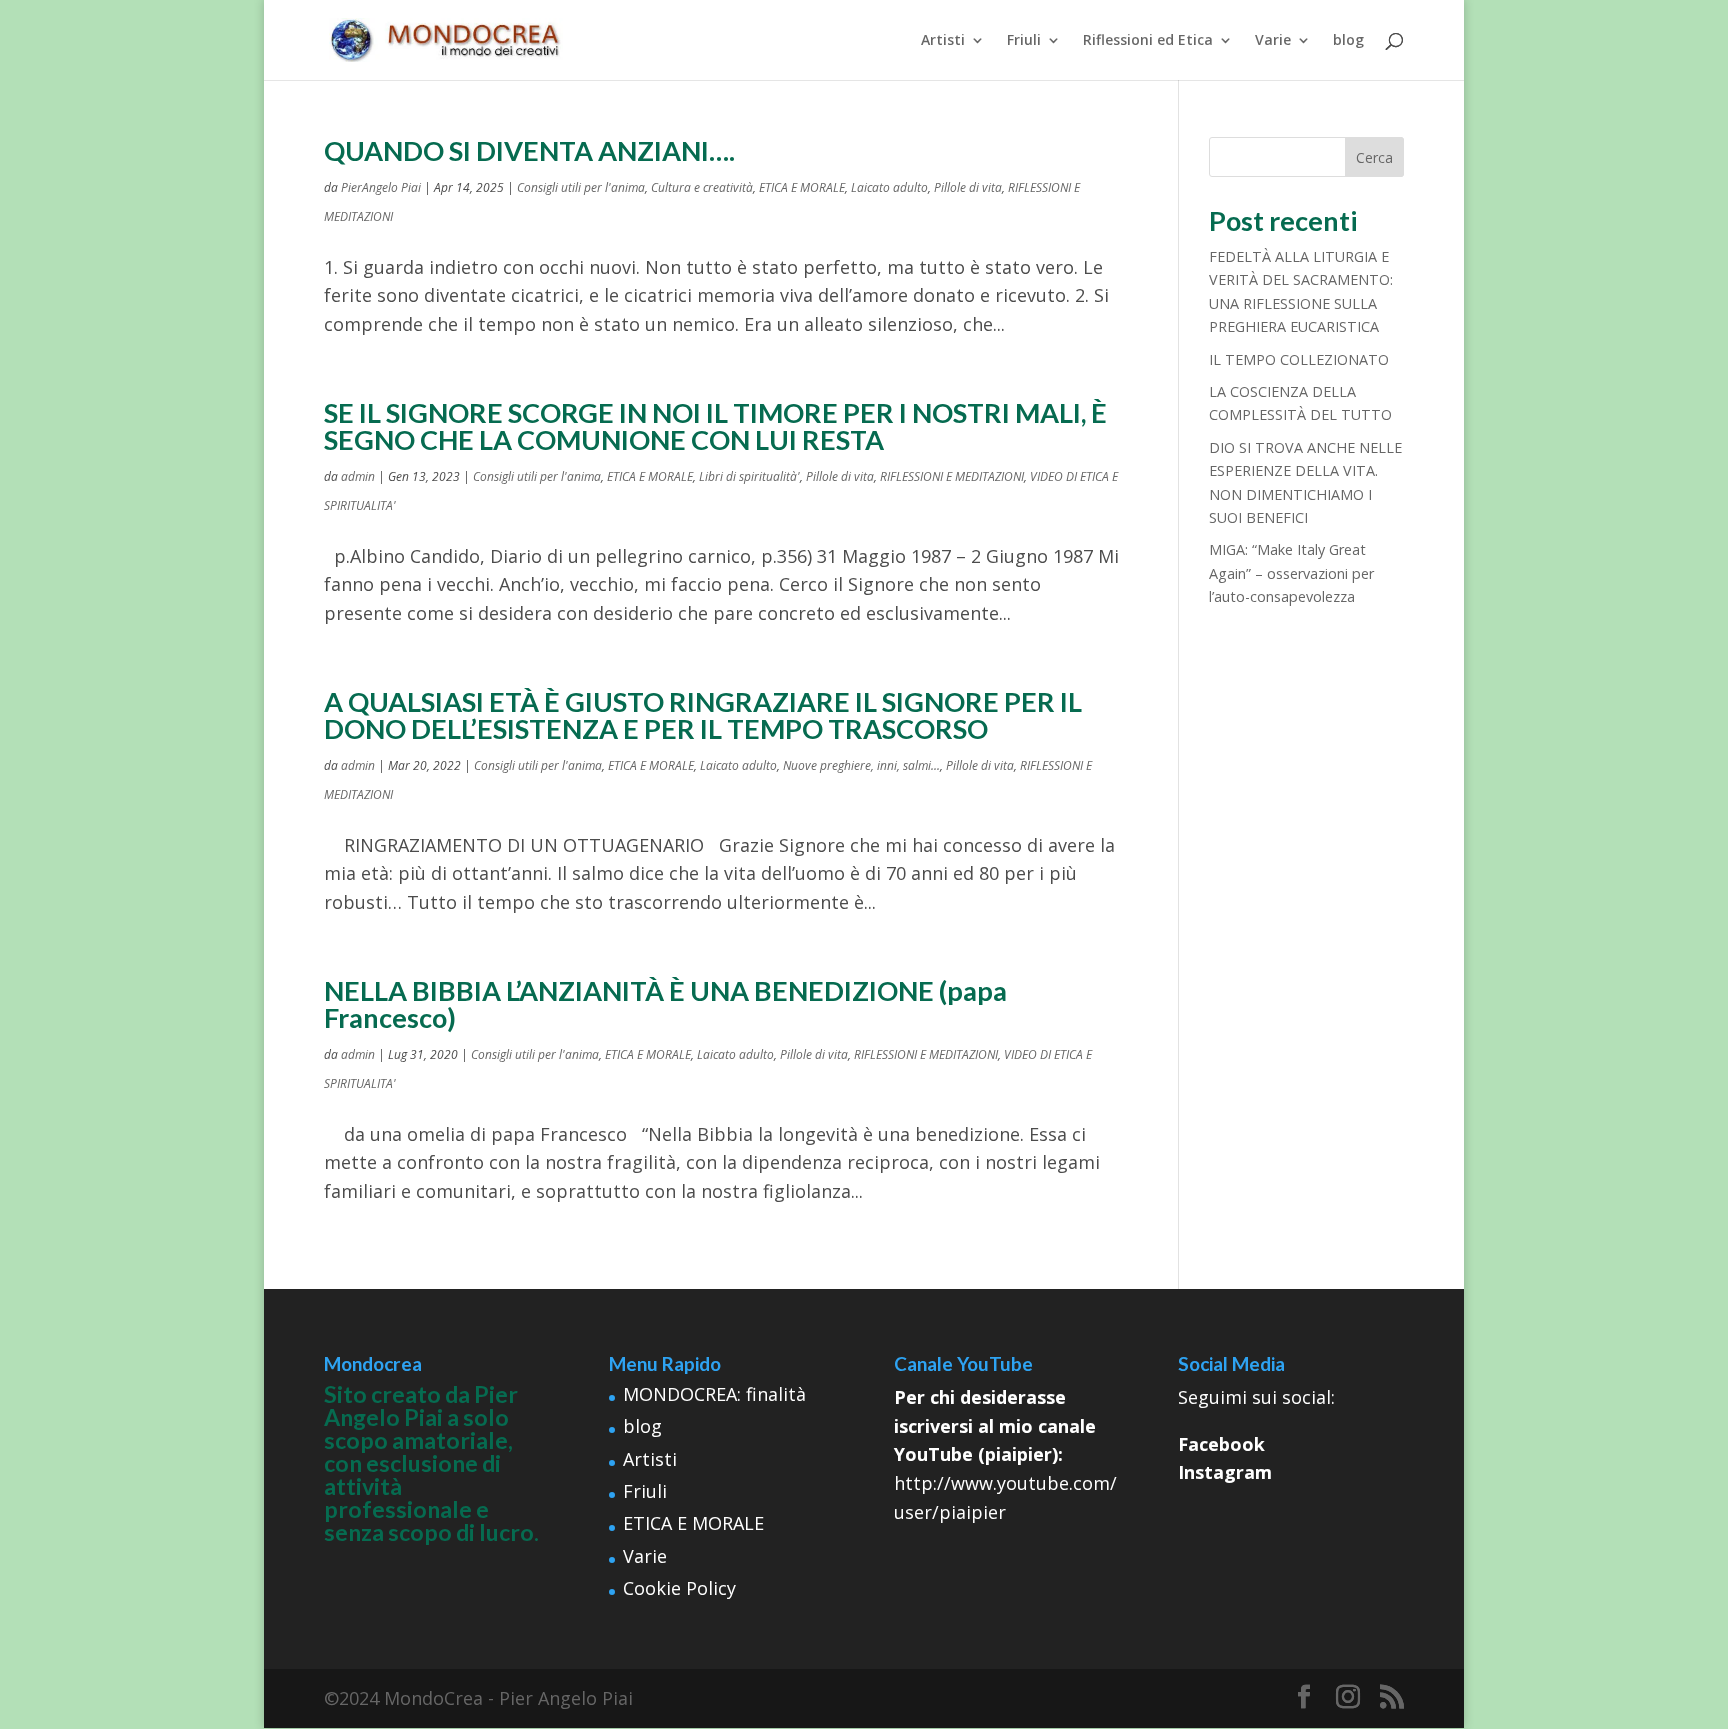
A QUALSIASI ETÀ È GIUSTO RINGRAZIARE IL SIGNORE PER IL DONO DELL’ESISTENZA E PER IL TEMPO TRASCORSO (703, 715)
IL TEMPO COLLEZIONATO (1299, 359)
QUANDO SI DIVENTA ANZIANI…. (529, 150)
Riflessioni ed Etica (1148, 41)
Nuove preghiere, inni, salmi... (861, 765)
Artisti (943, 41)
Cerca (1374, 157)
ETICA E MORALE (802, 187)
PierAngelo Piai (381, 187)
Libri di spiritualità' (749, 476)
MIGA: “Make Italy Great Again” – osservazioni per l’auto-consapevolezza (1291, 573)
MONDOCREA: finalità (714, 1394)
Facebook (1221, 1444)
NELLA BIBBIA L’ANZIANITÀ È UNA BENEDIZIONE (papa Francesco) (665, 1004)
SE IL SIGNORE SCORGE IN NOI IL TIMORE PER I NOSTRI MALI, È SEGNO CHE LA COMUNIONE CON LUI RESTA (715, 426)
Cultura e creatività (702, 187)
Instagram (1225, 1472)
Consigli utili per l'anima (581, 187)
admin (358, 476)
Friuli (1024, 41)
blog (1348, 41)
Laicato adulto (889, 187)
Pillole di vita (968, 187)
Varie (1273, 41)
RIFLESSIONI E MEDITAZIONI (952, 476)
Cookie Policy (679, 1588)
